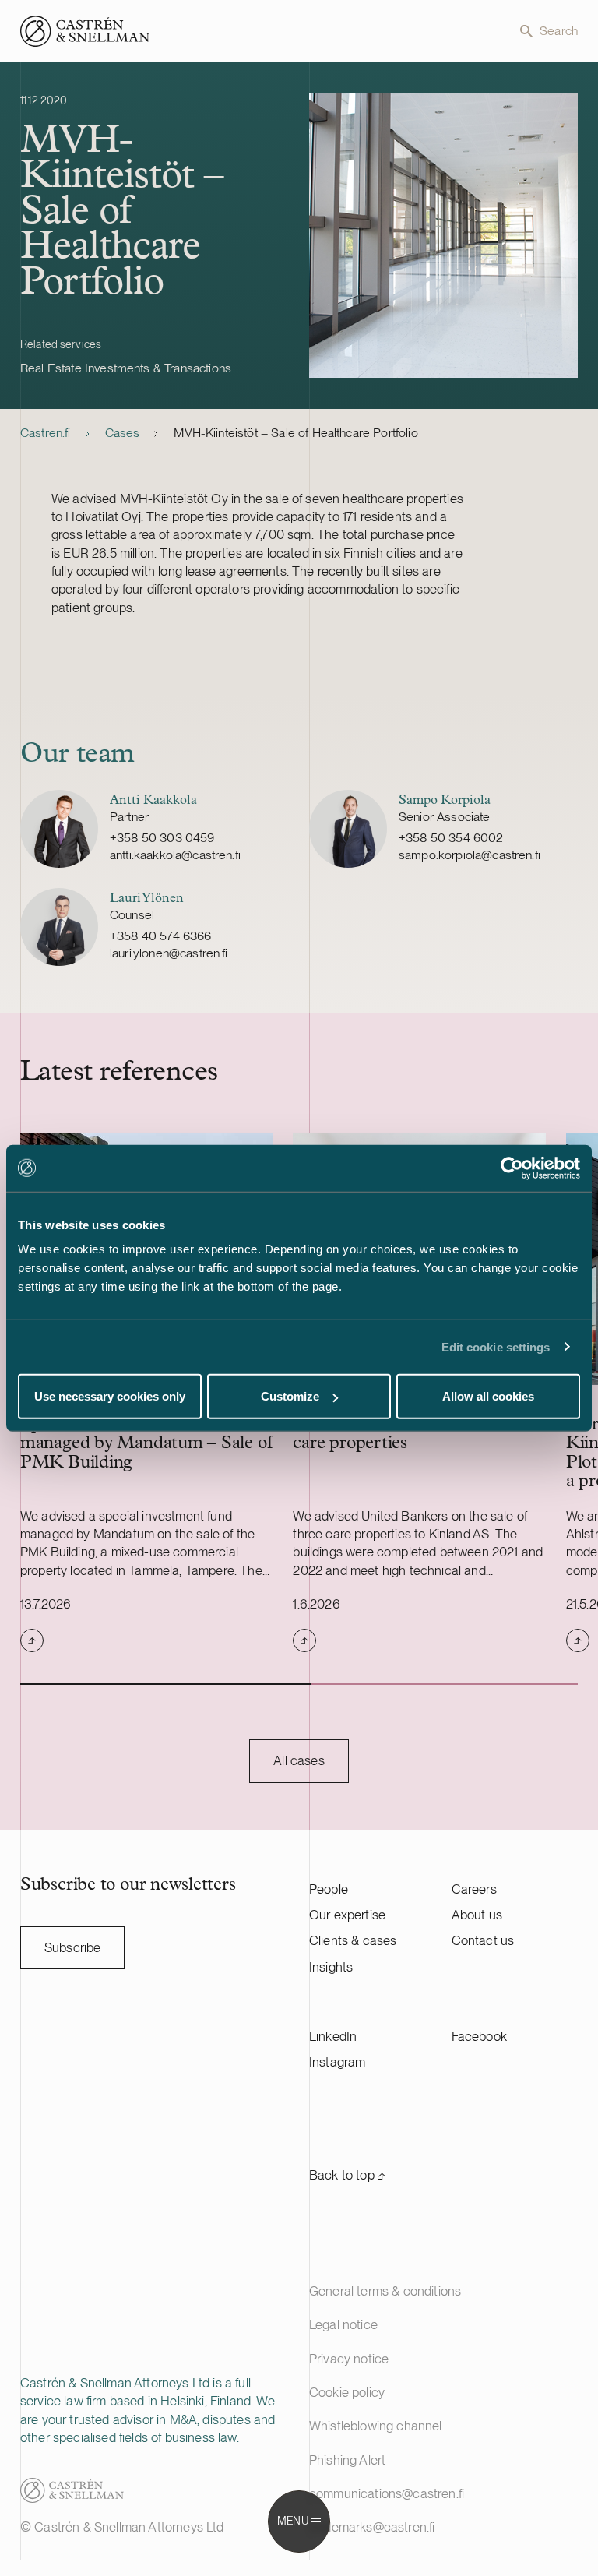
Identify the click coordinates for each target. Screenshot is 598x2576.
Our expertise (347, 1915)
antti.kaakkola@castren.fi (175, 855)
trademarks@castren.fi (372, 2527)
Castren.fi (46, 433)
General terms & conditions (385, 2291)
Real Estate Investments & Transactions (126, 368)
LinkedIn (333, 2036)
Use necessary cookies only (110, 1396)
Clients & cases (353, 1940)
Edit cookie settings (496, 1346)
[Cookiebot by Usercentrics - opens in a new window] (512, 1168)
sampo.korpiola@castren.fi (470, 855)
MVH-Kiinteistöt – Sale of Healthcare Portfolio (295, 433)
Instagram (338, 2062)
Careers (474, 1889)
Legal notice (343, 2324)
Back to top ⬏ (348, 2175)
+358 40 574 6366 (161, 936)
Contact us (483, 1940)
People (329, 1889)
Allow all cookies (488, 1396)
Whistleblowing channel (376, 2426)
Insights (331, 1967)
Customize (290, 1396)
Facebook (479, 2036)
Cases (123, 433)
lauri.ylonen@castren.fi (169, 953)
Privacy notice (349, 2359)
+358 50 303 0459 (162, 838)
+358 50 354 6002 (451, 838)
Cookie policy (347, 2392)
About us (477, 1915)
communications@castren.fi (387, 2493)
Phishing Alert (347, 2460)
